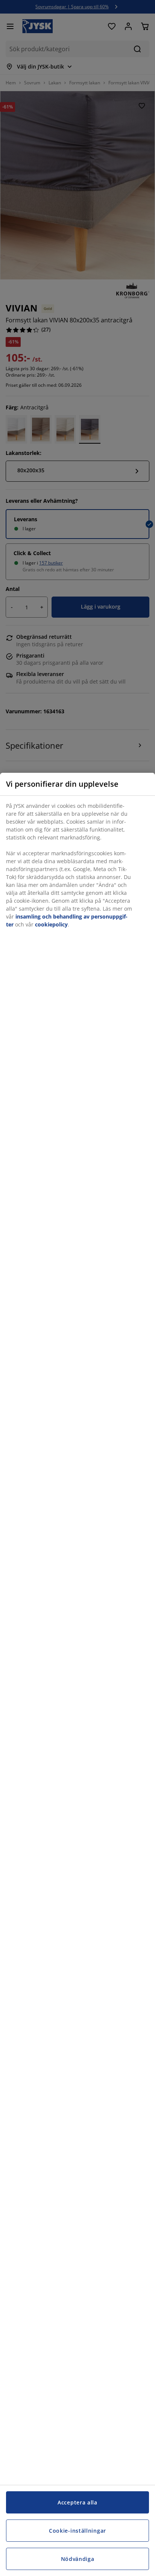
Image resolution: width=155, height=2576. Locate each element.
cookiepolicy (51, 924)
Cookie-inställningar (77, 2531)
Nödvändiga (78, 2559)
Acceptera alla (77, 2502)
